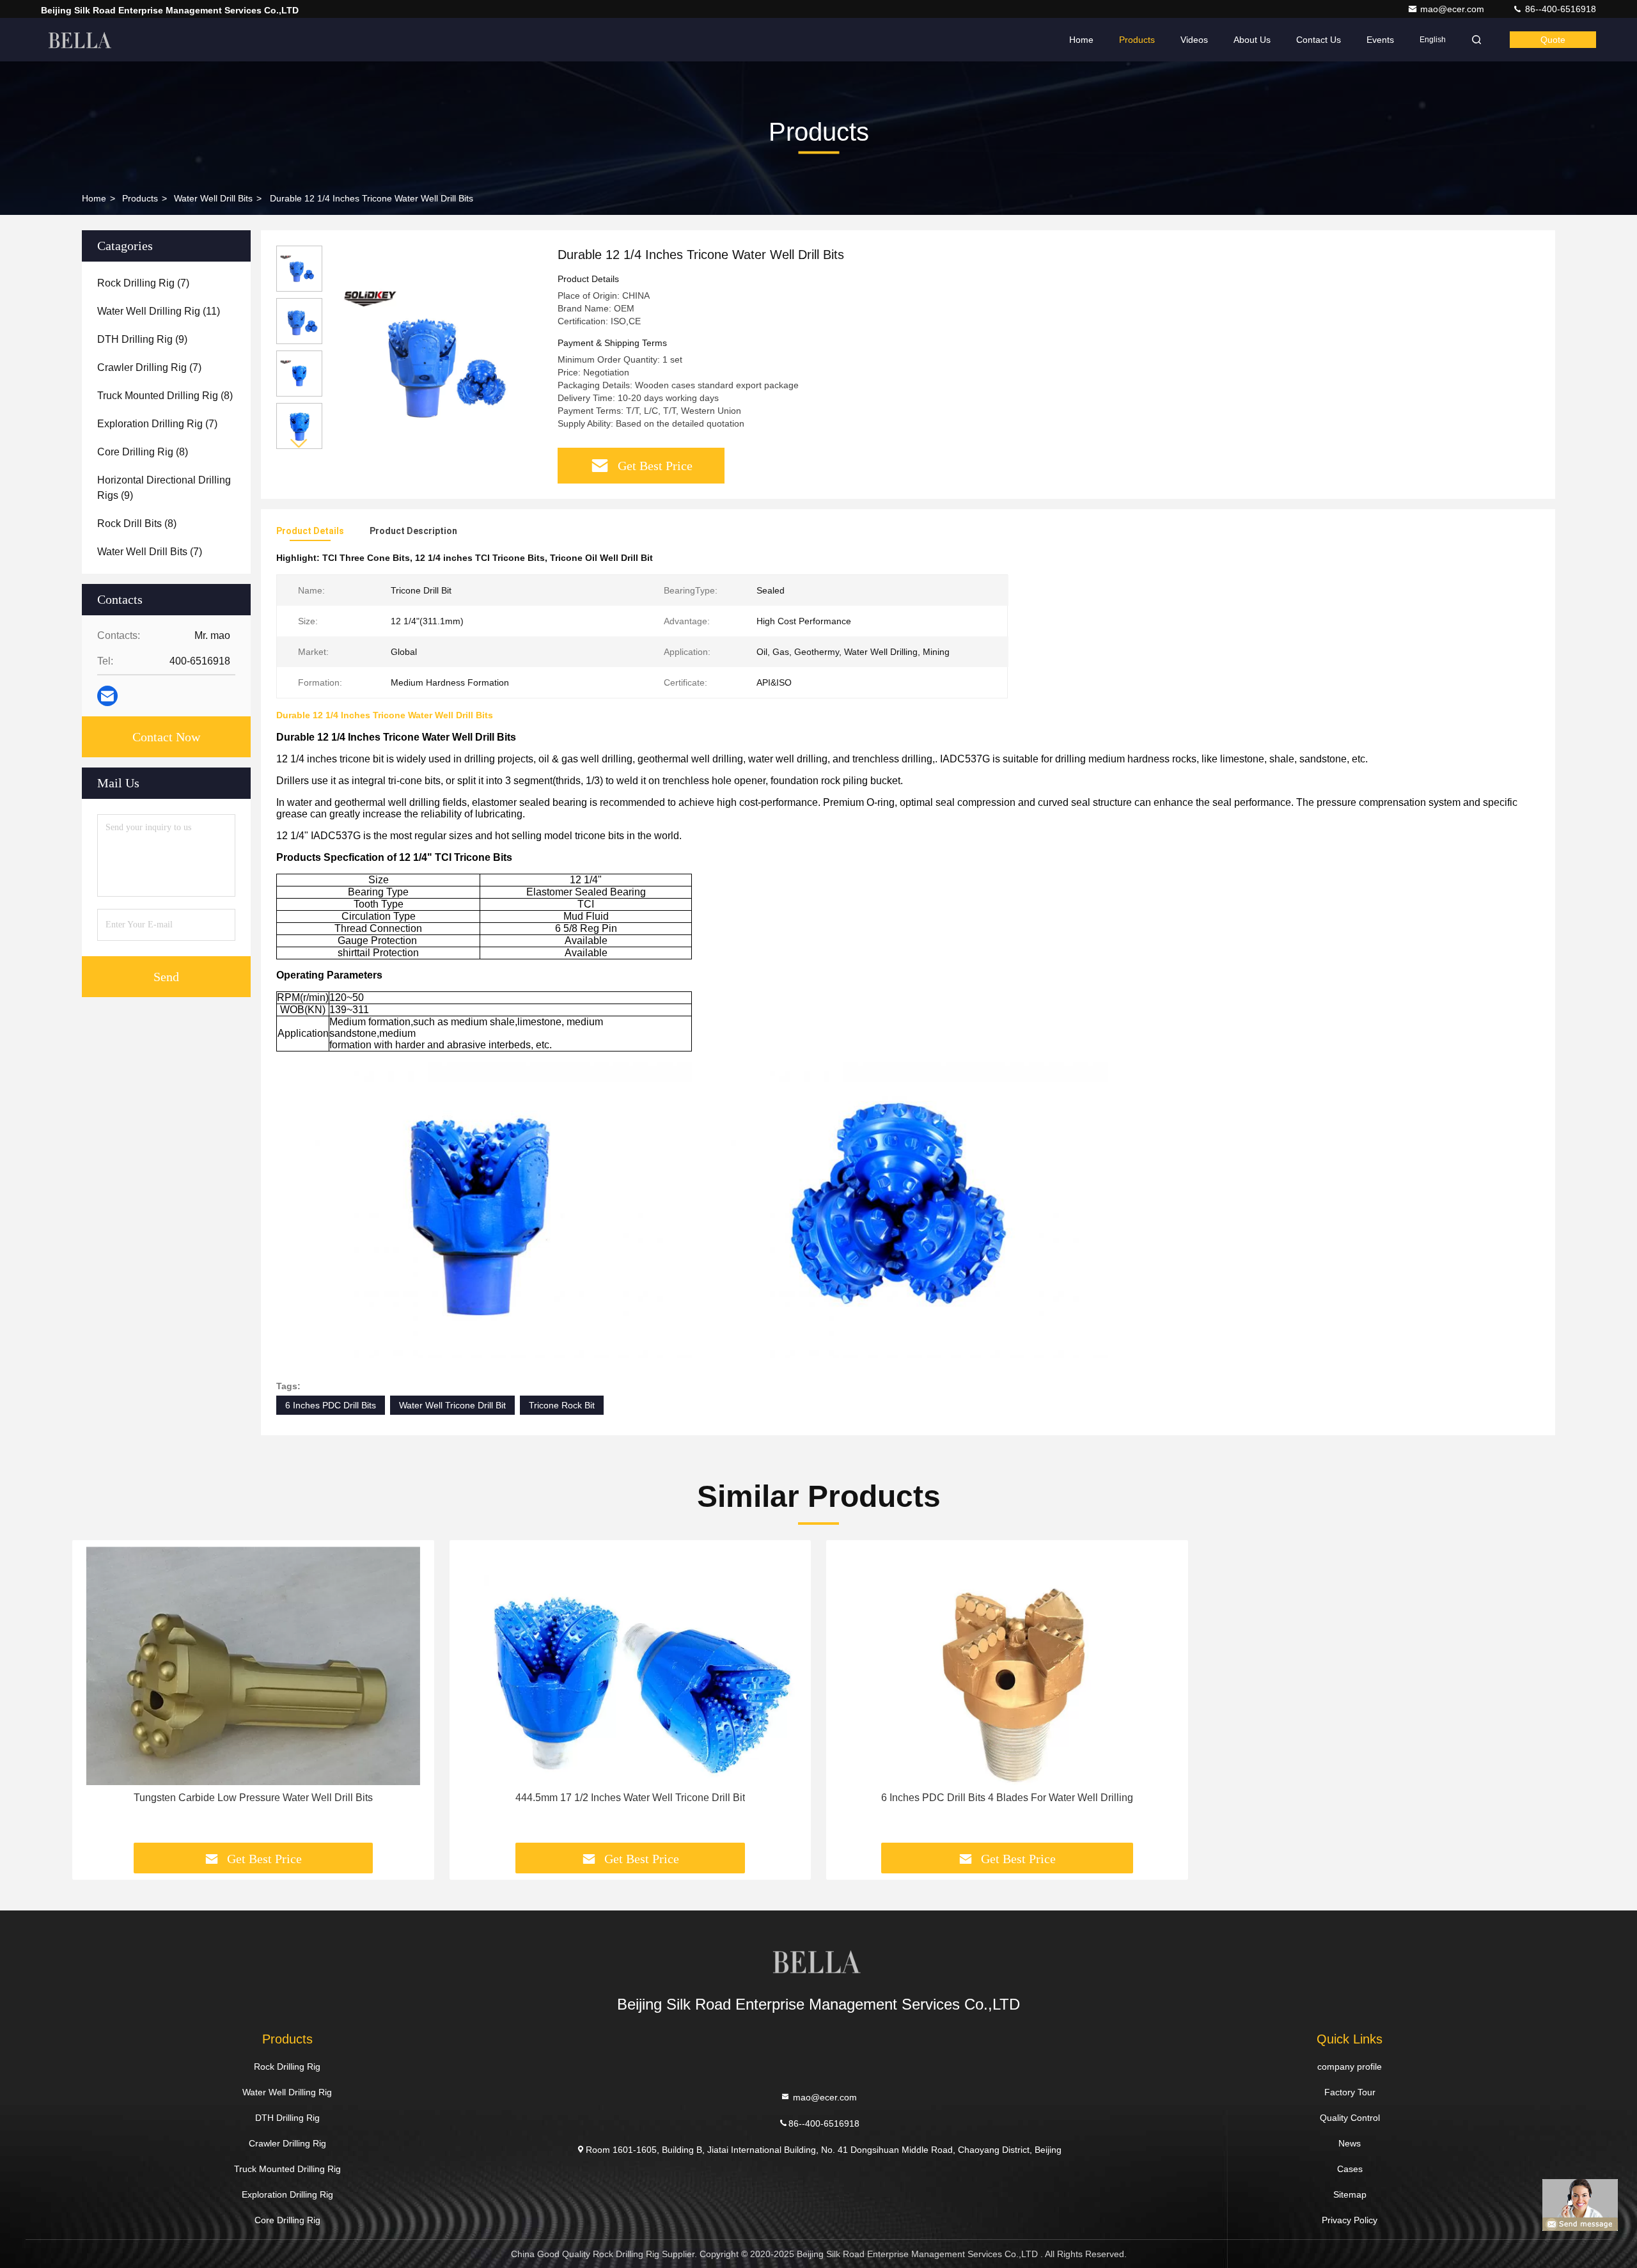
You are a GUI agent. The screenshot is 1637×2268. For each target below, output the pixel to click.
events (1380, 40)
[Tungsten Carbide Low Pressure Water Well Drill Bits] (253, 1666)
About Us (1252, 40)
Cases (1350, 2169)
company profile (1350, 2067)
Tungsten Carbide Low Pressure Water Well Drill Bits (253, 1798)
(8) (165, 396)
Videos (1194, 40)
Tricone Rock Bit (562, 1405)
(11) (159, 311)
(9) (142, 339)
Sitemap (1350, 2194)
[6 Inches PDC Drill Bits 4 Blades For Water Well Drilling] (1007, 1666)
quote (1553, 40)
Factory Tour (1350, 2092)
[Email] (107, 696)
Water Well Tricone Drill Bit (452, 1405)
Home (1081, 40)
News (1350, 2143)
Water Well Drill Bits (213, 198)
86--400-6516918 (1559, 9)
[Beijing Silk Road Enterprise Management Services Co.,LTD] (81, 40)
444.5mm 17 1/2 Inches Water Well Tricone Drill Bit (630, 1798)
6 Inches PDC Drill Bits (331, 1405)
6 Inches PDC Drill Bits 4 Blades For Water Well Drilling (1007, 1798)
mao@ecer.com (1453, 9)
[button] (299, 444)
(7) (143, 283)
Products (1137, 40)
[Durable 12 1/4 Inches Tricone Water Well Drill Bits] (435, 353)
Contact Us (1319, 40)
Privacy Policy (1350, 2220)
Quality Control (1350, 2118)
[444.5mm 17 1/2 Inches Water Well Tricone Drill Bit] (631, 1666)
